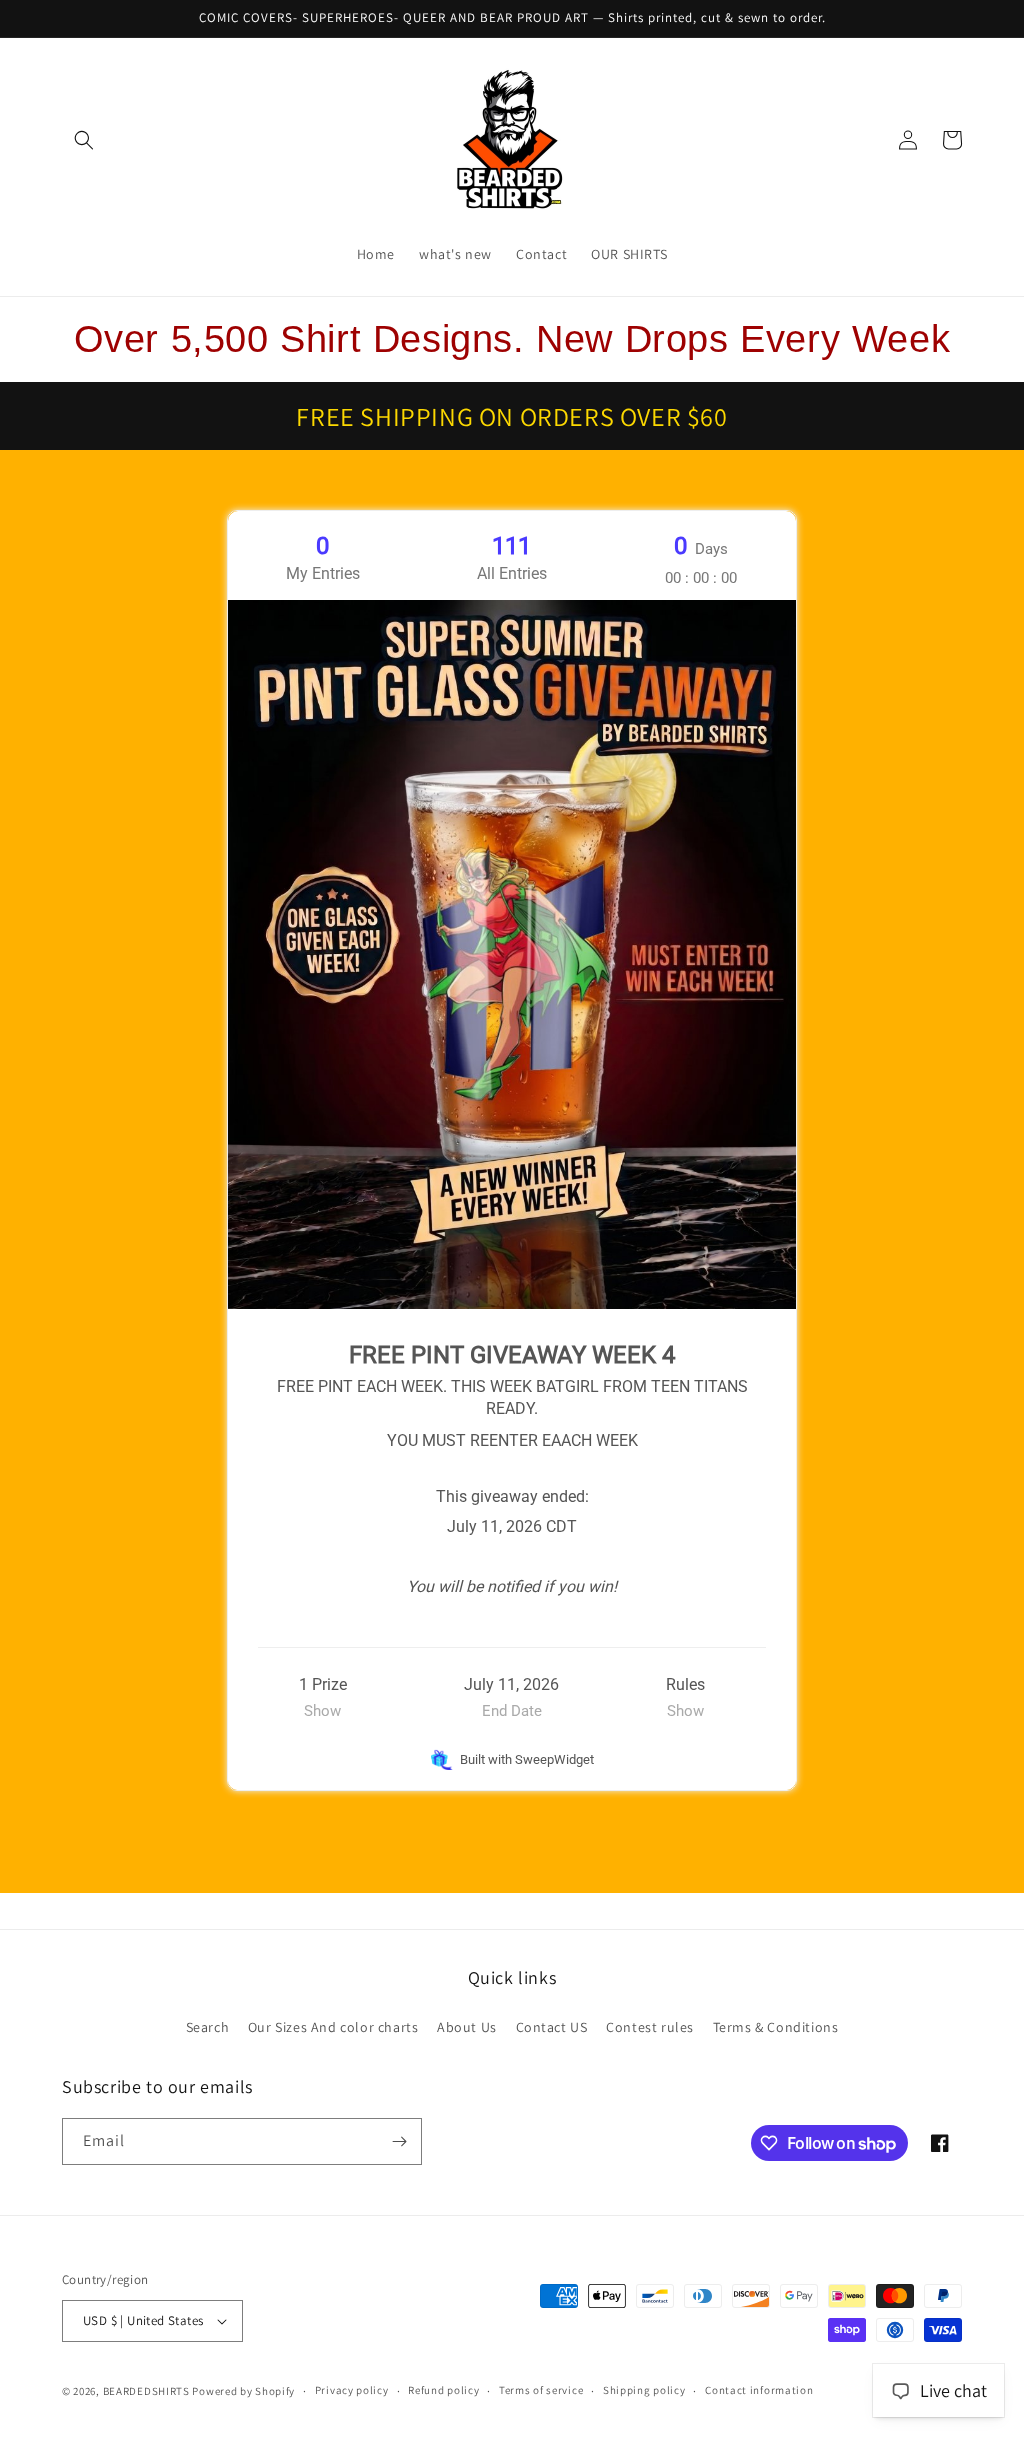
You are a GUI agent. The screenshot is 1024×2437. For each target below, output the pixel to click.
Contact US (552, 2027)
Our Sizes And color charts (333, 2027)
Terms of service (541, 2390)
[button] (84, 140)
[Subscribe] (399, 2141)
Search (208, 2027)
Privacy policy (352, 2390)
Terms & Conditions (776, 2027)
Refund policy (443, 2390)
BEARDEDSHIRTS (146, 2391)
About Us (467, 2027)
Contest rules (650, 2027)
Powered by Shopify (243, 2391)
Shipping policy (644, 2390)
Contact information (759, 2390)
